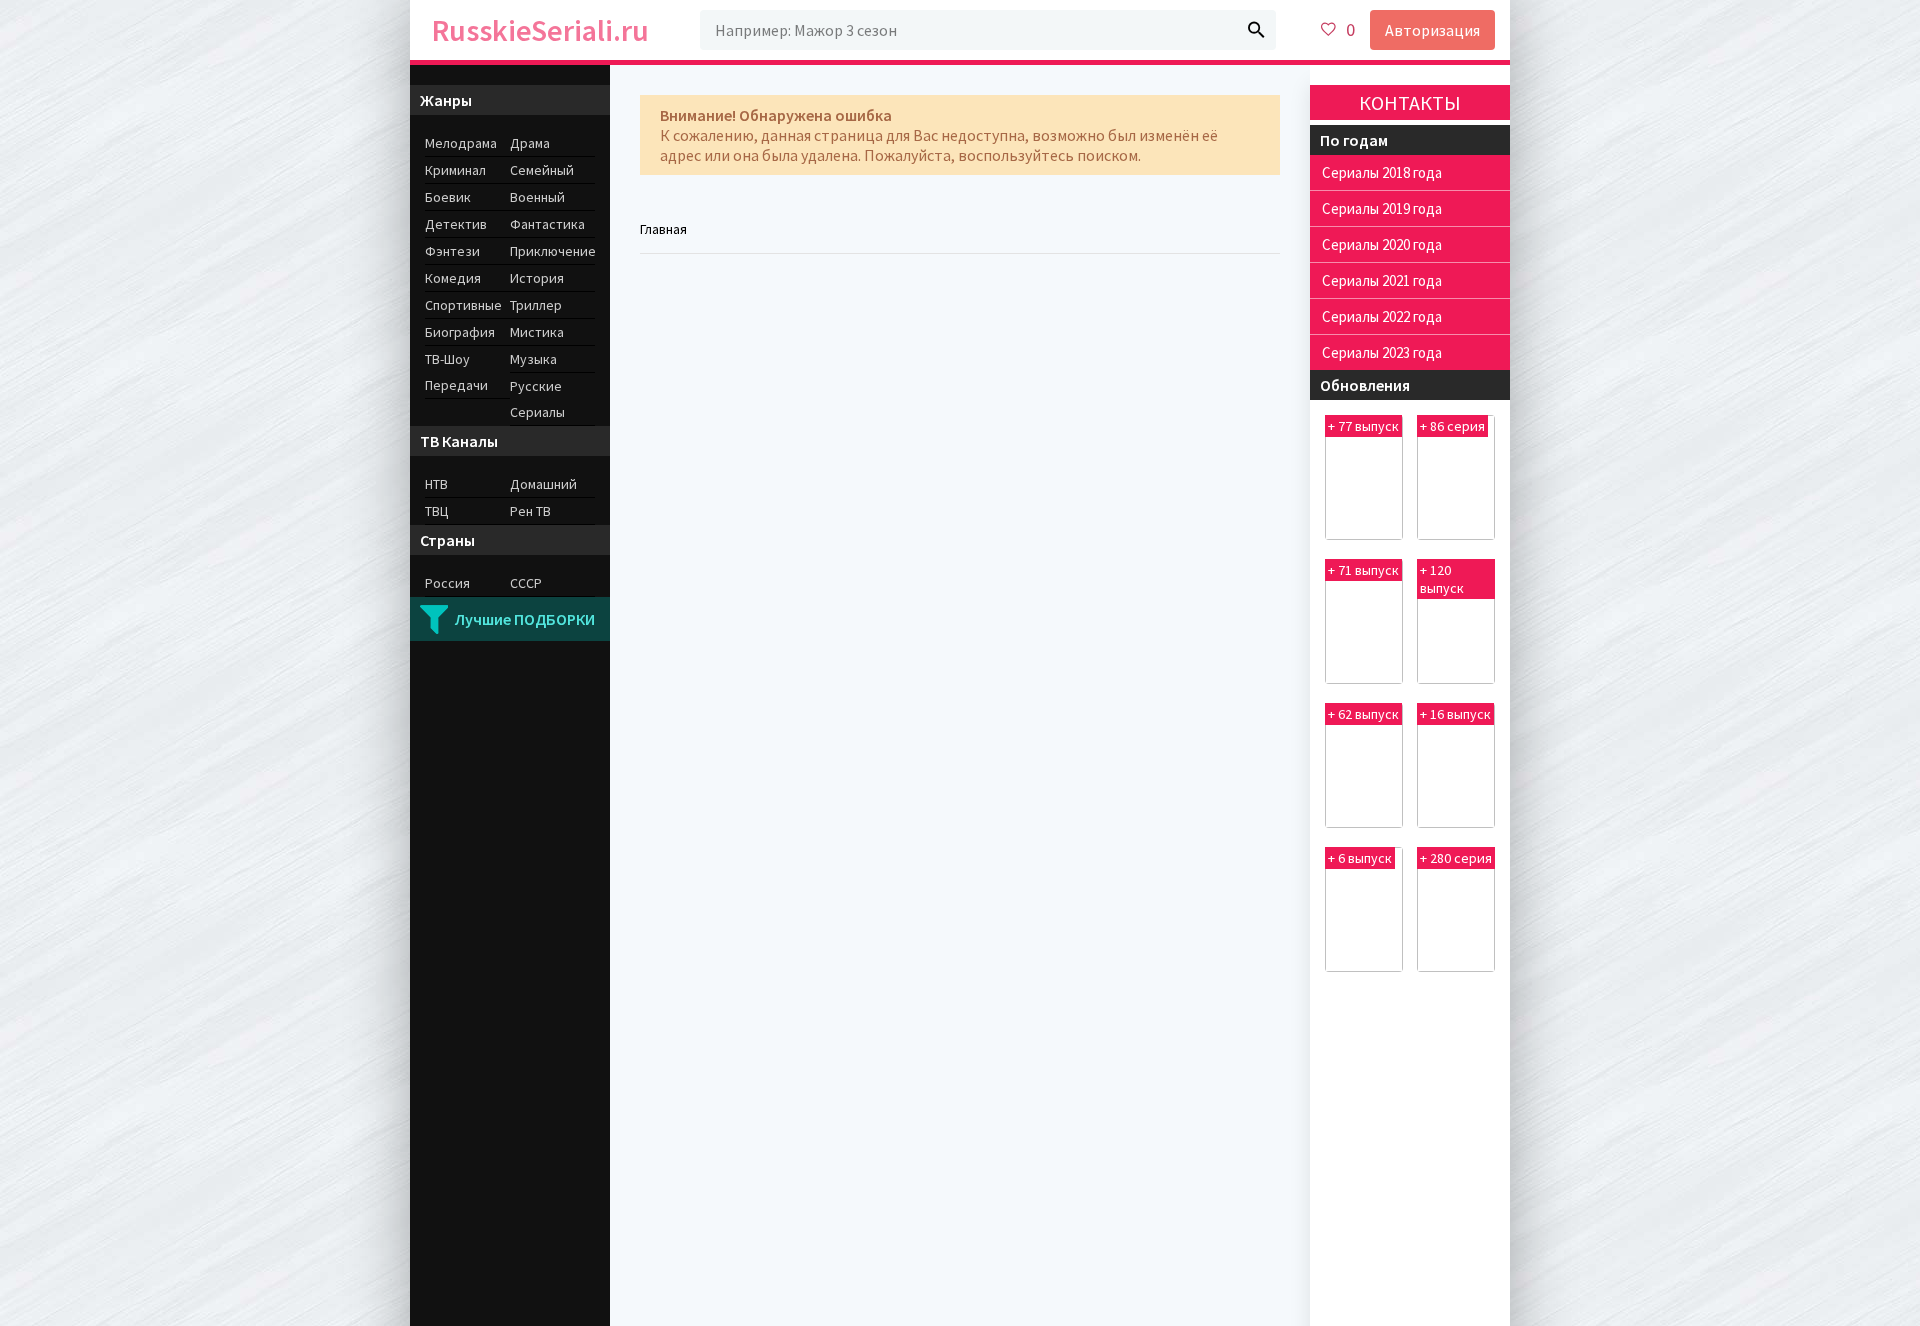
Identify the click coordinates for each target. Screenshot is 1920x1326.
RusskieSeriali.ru (540, 30)
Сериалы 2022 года (1382, 316)
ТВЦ (437, 511)
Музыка (533, 359)
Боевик (448, 197)
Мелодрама (461, 143)
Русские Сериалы (537, 399)
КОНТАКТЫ (1410, 102)
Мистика (537, 332)
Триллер (536, 305)
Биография (460, 332)
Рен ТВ (530, 511)
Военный (537, 197)
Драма (530, 143)
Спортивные (463, 305)
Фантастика (547, 224)
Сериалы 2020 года (1382, 244)
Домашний (543, 484)
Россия (447, 583)
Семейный (542, 170)
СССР (526, 583)
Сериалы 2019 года (1382, 208)
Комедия (453, 278)
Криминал (455, 170)
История (537, 278)
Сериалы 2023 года (1382, 352)
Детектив (456, 224)
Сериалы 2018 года (1382, 172)
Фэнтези (452, 251)
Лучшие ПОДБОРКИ (525, 619)
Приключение (552, 251)
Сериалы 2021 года (1382, 280)
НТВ (436, 484)
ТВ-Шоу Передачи (456, 372)
